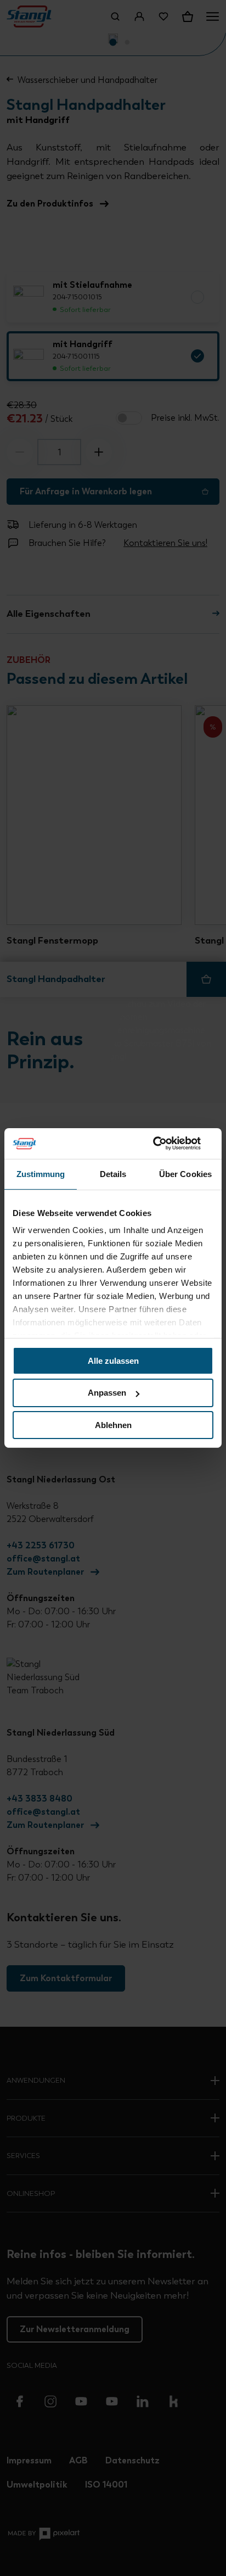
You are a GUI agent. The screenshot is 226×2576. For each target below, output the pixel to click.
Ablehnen (113, 1425)
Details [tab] (113, 1173)
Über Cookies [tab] (185, 1173)
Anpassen (107, 1393)
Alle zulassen (113, 1360)
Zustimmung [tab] (41, 1173)
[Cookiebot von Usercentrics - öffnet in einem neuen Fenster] (165, 1144)
